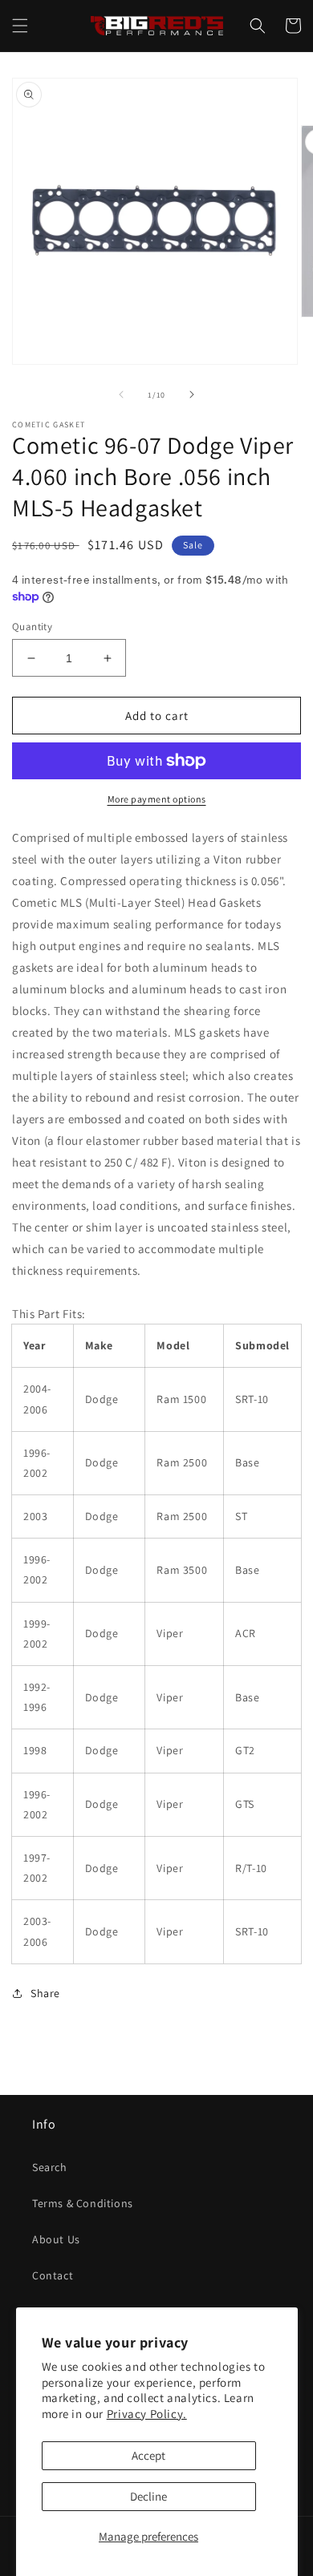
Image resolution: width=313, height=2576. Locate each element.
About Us (56, 2239)
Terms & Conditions (83, 2203)
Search (50, 2167)
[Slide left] (121, 394)
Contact (53, 2275)
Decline (148, 2496)
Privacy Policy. (147, 2414)
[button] (20, 26)
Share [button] (45, 1993)
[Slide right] (192, 394)
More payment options (157, 799)
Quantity (32, 627)
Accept (148, 2455)
